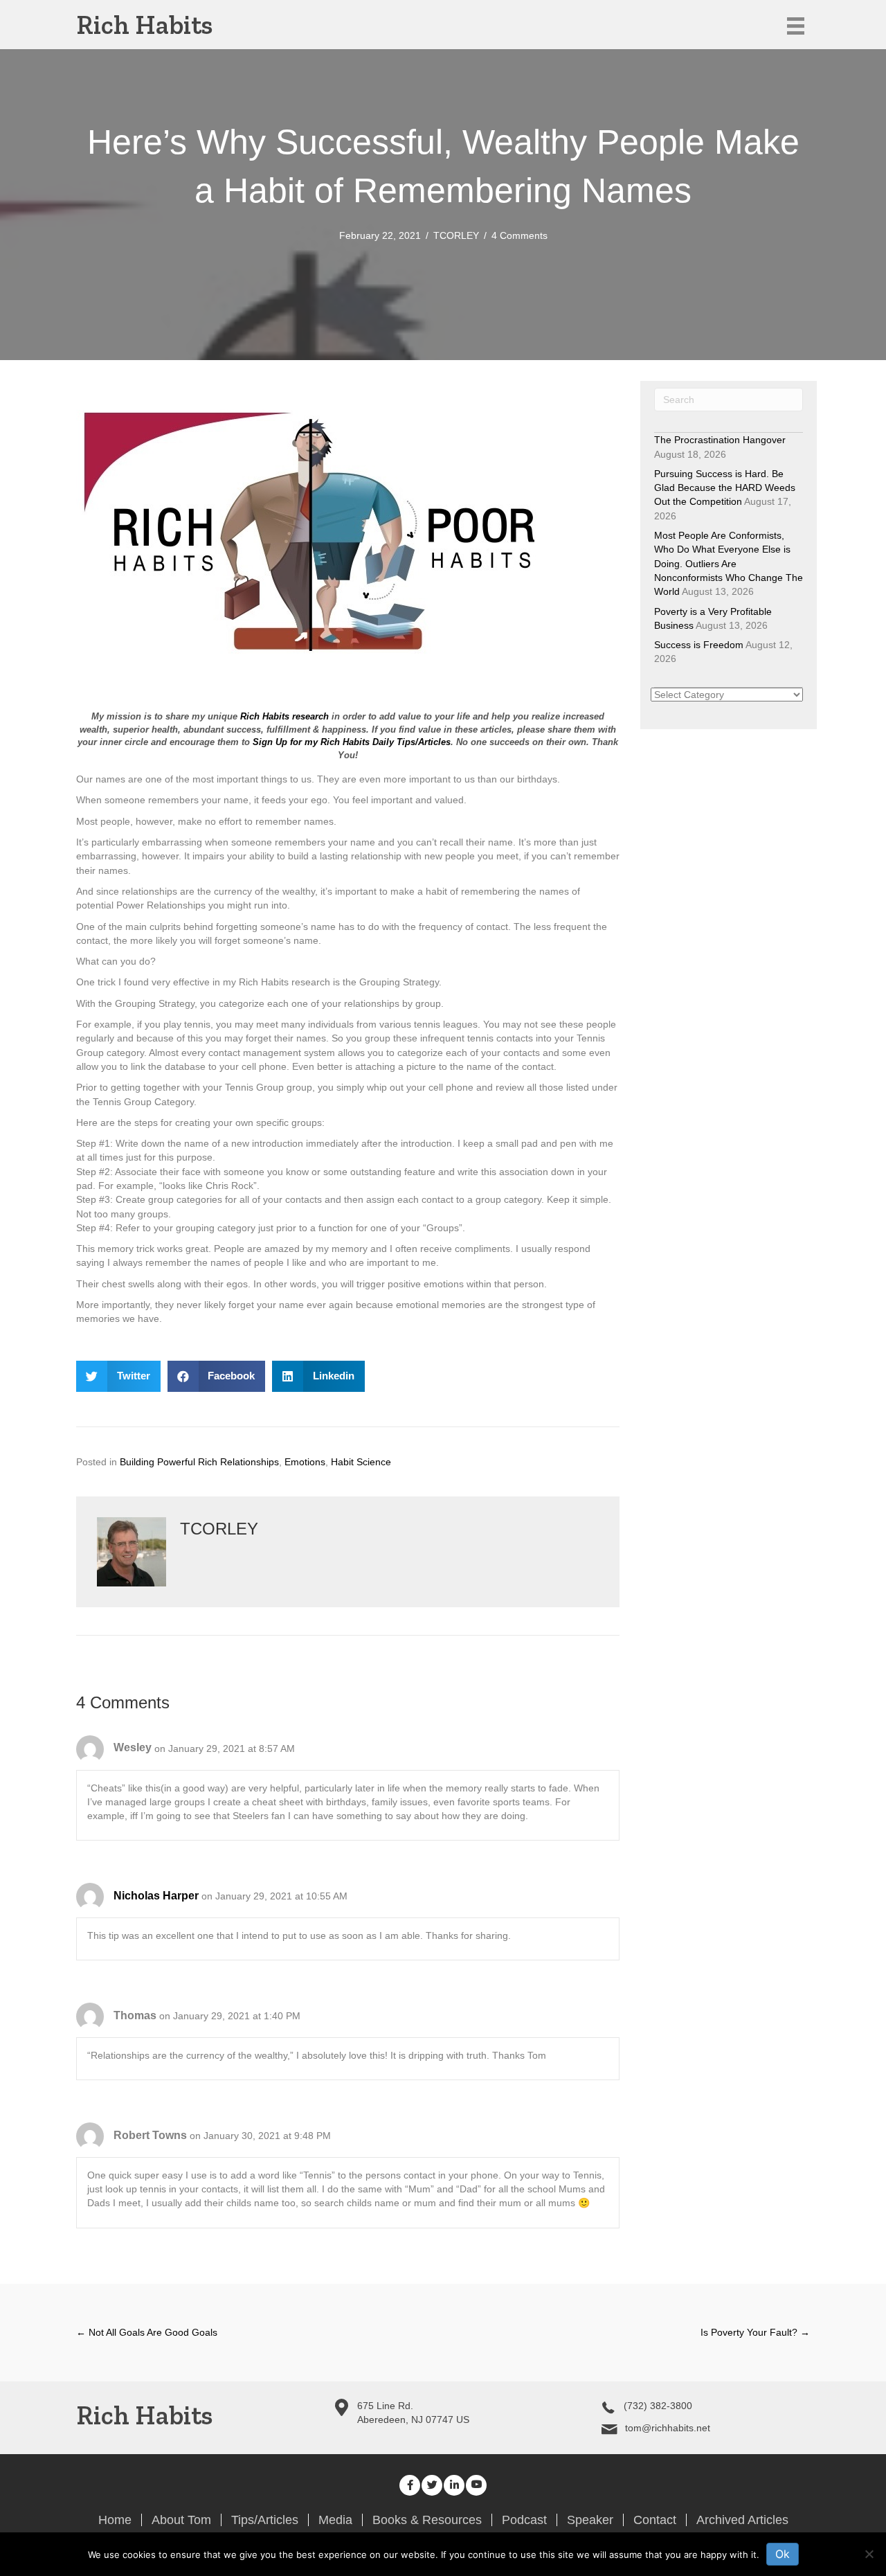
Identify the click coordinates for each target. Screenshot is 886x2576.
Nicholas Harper (156, 1896)
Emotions (305, 1462)
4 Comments (519, 235)
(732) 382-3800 (658, 2406)
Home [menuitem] (115, 2520)
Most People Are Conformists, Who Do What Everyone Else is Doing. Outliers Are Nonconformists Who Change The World (729, 563)
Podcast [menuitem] (524, 2520)
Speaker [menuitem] (590, 2520)
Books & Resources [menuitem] (427, 2520)
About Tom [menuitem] (181, 2520)
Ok (783, 2554)
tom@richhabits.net (668, 2428)
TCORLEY (456, 235)
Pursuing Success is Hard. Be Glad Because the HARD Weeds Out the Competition (725, 488)
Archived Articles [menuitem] (742, 2520)
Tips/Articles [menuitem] (265, 2520)
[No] (869, 2554)
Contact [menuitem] (655, 2520)
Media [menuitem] (335, 2520)
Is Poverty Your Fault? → (755, 2332)
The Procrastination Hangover (720, 440)
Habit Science (361, 1462)
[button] (410, 2485)
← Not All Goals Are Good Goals (147, 2332)
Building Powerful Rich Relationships (199, 1462)
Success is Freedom (699, 645)
